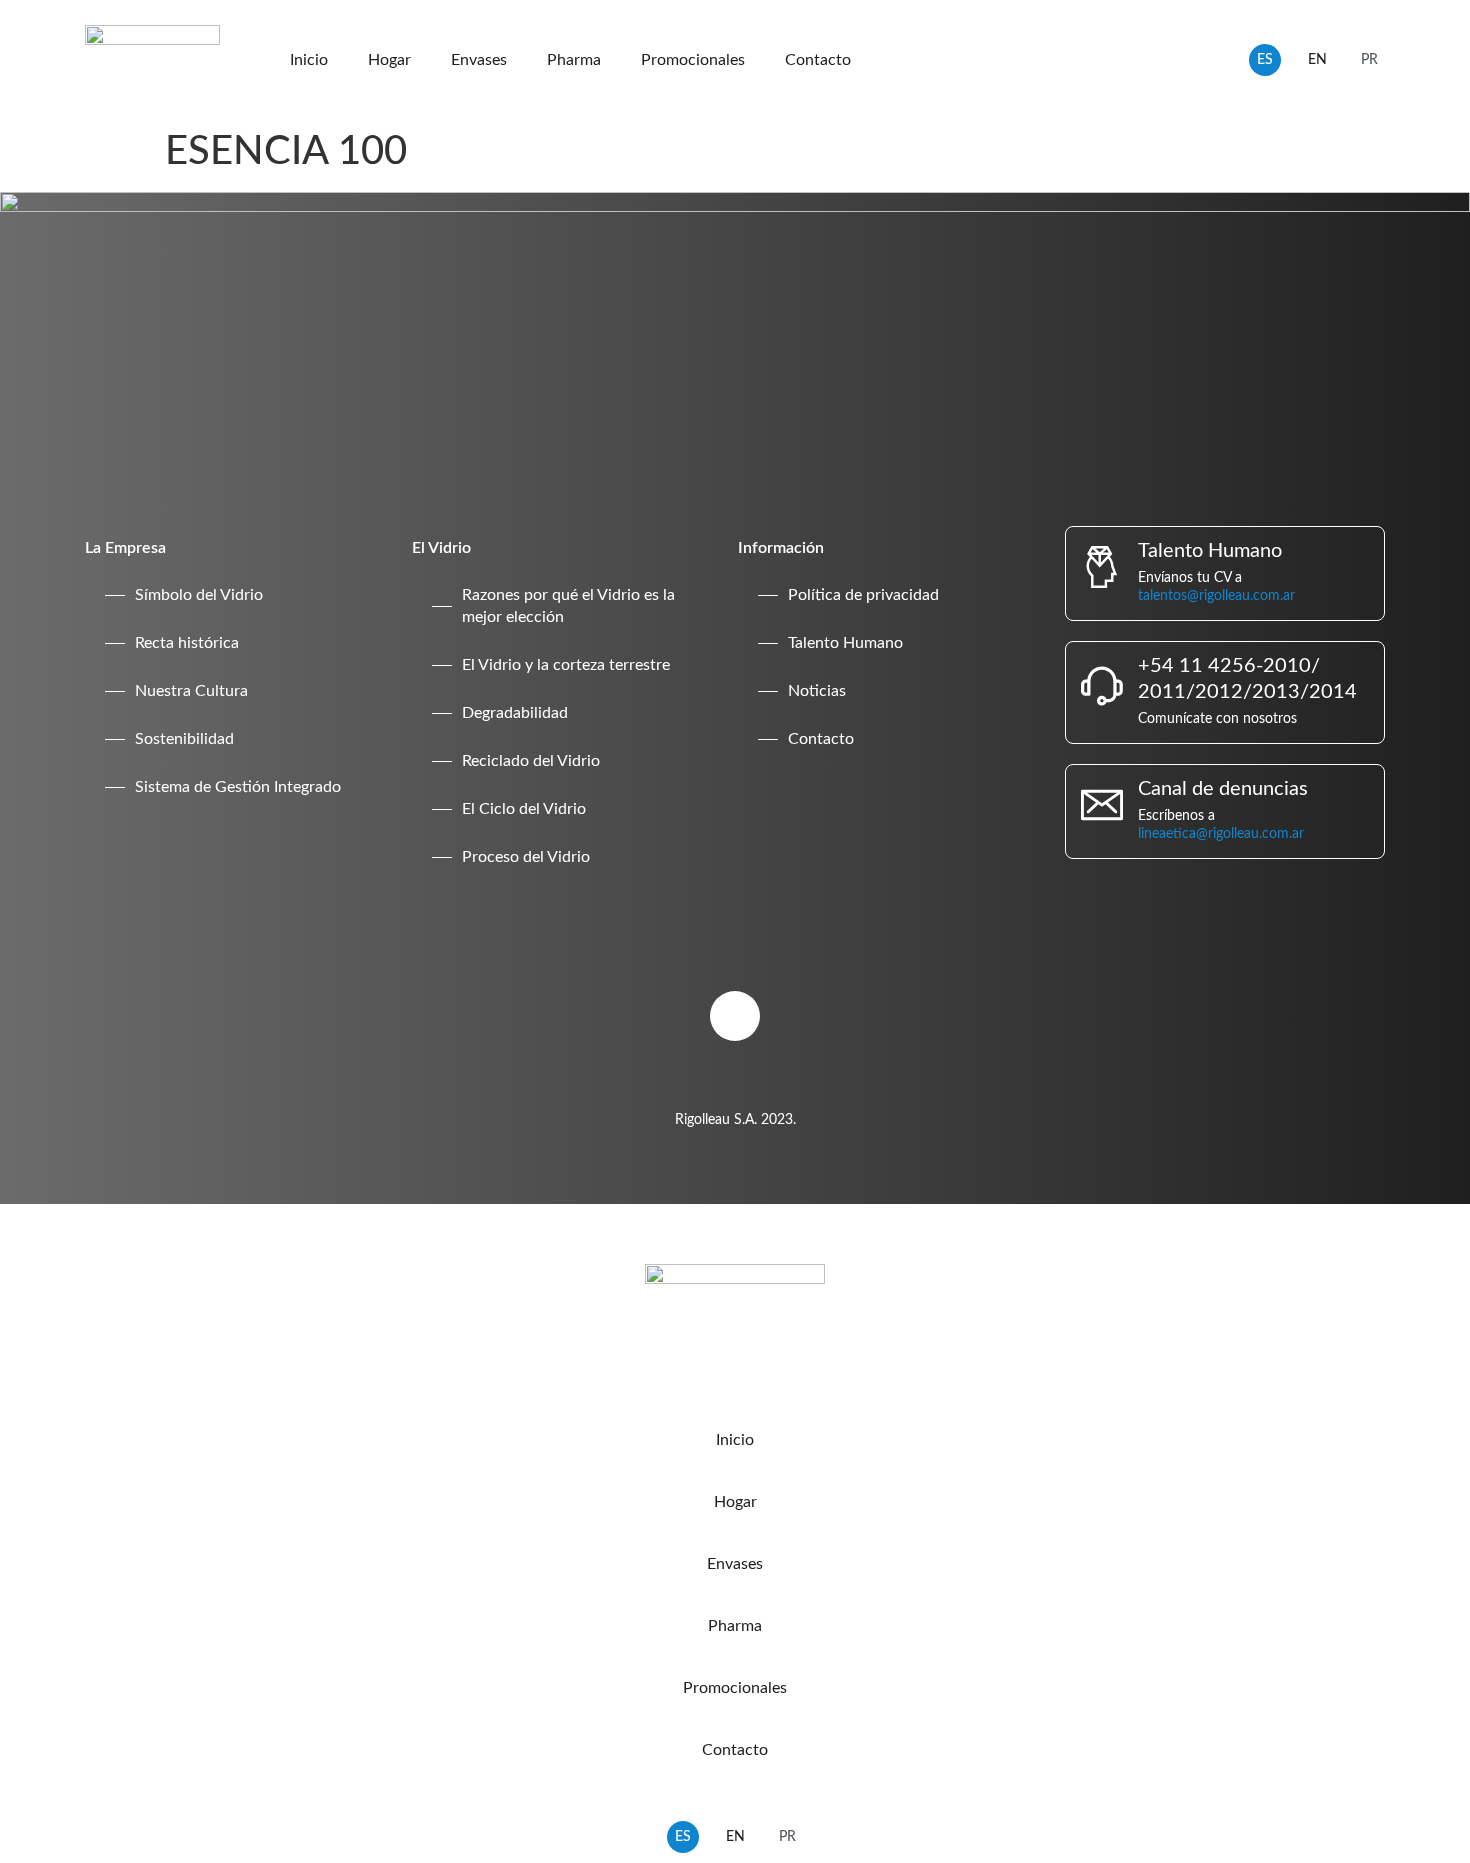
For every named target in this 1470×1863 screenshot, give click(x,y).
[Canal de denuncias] (1102, 805)
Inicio (309, 60)
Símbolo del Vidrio (199, 595)
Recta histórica (187, 643)
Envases (479, 60)
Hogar (389, 60)
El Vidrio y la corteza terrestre (566, 665)
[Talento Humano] (1102, 567)
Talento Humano (845, 643)
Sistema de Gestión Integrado (238, 787)
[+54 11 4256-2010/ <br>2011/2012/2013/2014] (1102, 686)
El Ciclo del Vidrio (524, 809)
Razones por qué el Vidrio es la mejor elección (568, 606)
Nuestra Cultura (191, 691)
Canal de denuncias (1223, 789)
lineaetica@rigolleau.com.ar (1221, 834)
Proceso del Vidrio (526, 857)
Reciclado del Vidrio (531, 761)
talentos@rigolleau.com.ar (1216, 596)
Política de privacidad (863, 595)
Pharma (574, 60)
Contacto (818, 60)
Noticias (817, 691)
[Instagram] (735, 1016)
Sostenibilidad (184, 739)
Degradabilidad (515, 713)
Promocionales (693, 60)
